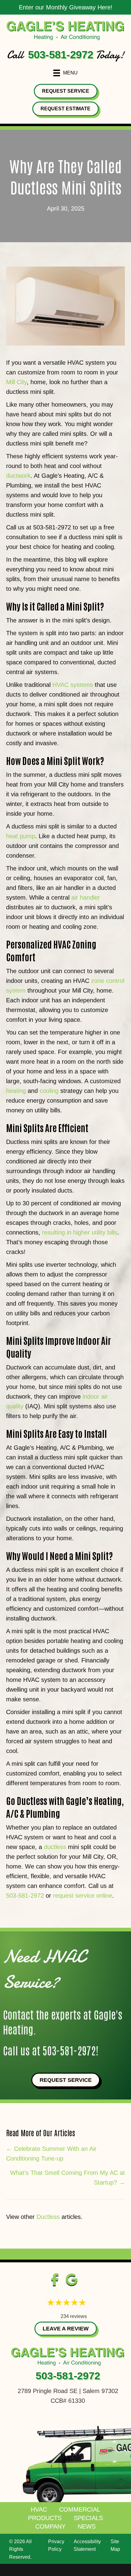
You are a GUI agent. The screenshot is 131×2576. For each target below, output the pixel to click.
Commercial (80, 2509)
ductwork (18, 476)
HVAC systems (73, 685)
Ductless (48, 2217)
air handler (86, 897)
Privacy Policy (56, 2545)
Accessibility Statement (87, 2545)
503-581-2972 (61, 55)
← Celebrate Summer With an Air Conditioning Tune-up (51, 2154)
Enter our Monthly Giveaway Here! (66, 7)
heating (16, 1091)
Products (45, 2518)
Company (50, 2526)
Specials (88, 2518)
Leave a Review (66, 2329)
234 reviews (74, 2316)
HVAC (39, 2509)
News (87, 2526)
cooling (49, 1091)
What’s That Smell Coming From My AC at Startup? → (67, 2178)
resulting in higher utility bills (80, 1232)
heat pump (21, 836)
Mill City (16, 382)
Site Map (115, 2545)
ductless (55, 1847)
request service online (83, 1896)
